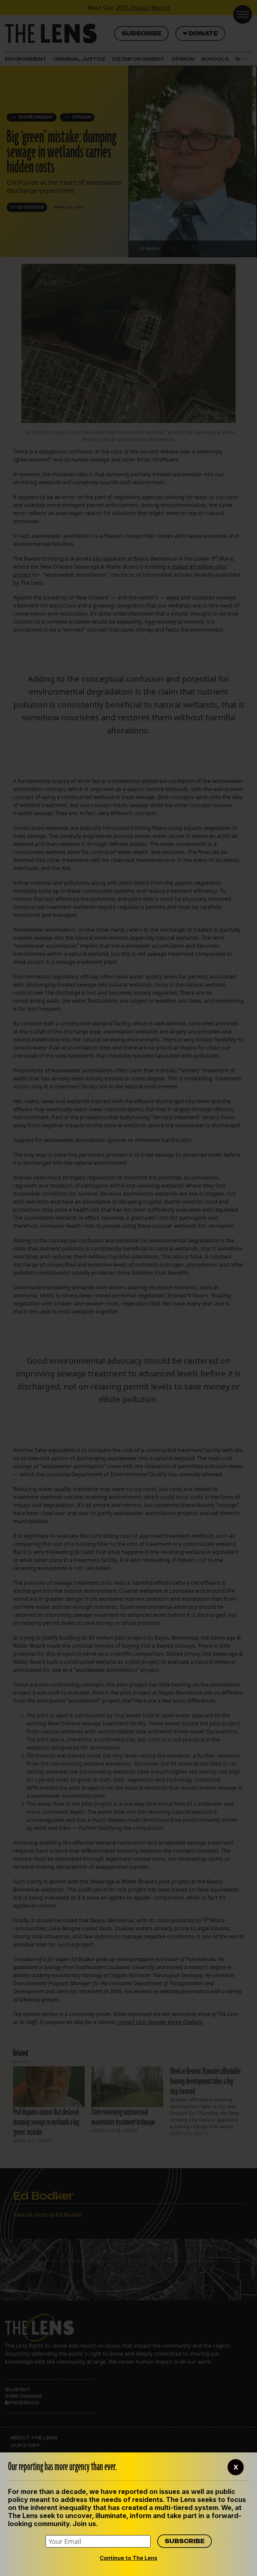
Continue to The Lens (128, 2558)
